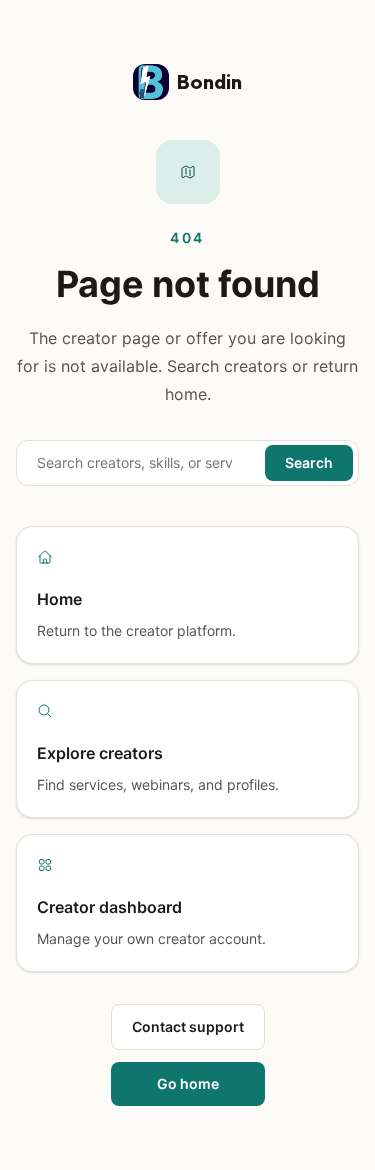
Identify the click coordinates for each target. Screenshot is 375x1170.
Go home (188, 1083)
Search (309, 462)
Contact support (188, 1026)
